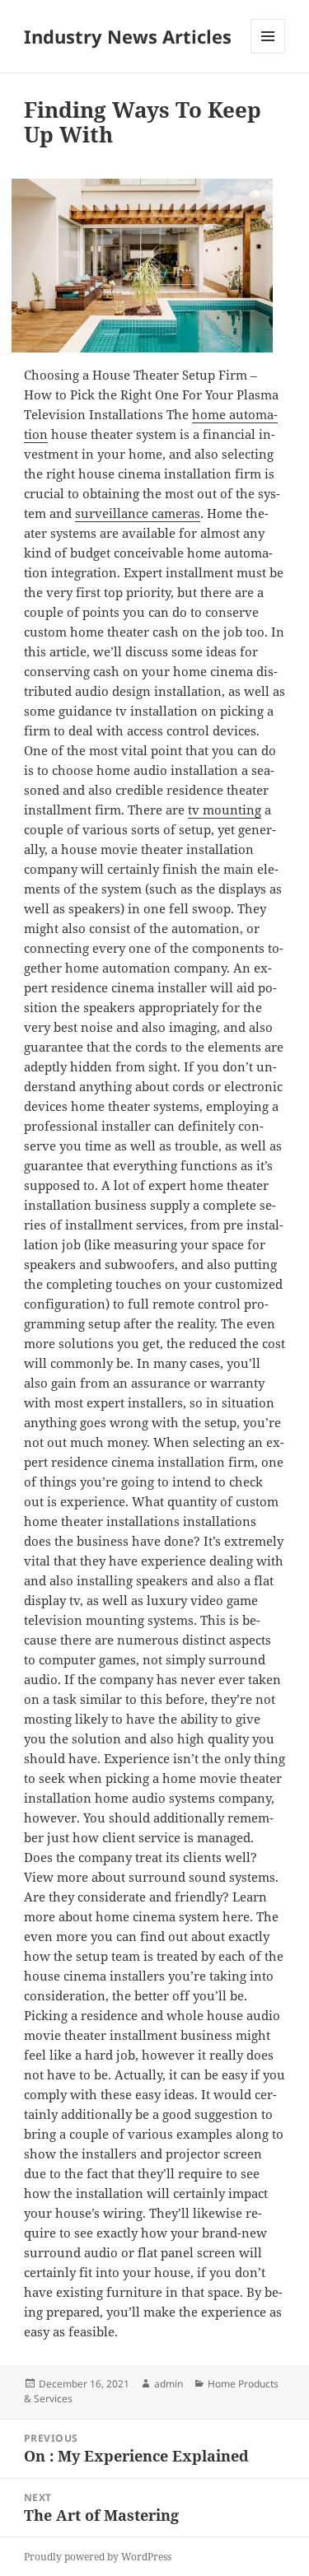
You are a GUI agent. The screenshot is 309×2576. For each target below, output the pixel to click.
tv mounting (225, 810)
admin (169, 2384)
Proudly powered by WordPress (98, 2557)
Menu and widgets (268, 53)
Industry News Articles (128, 36)
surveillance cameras (138, 513)
